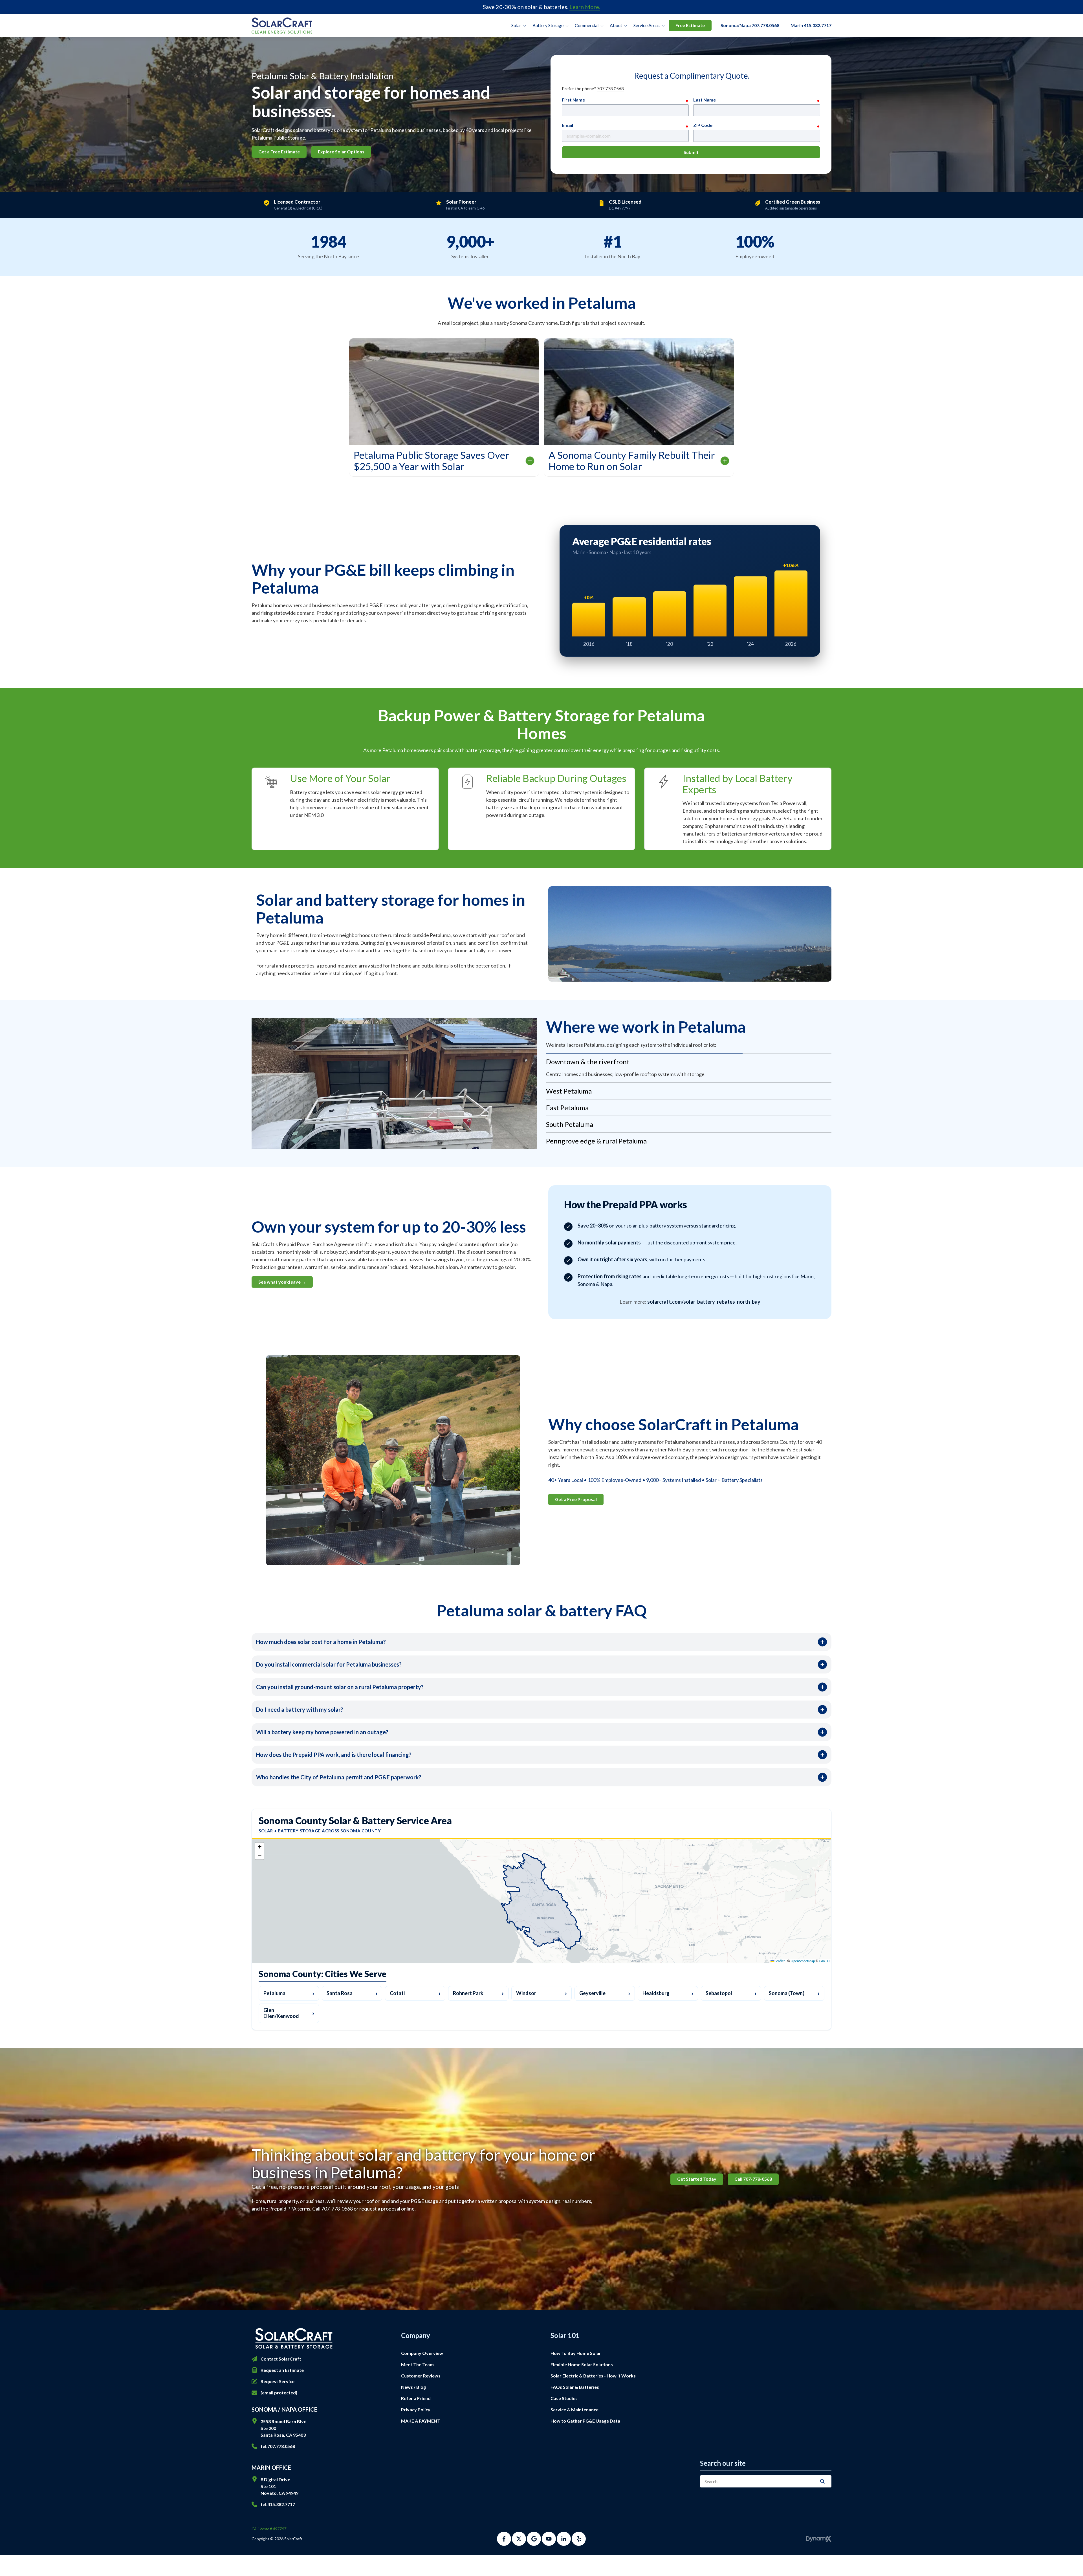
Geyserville (605, 1993)
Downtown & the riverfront (588, 1062)
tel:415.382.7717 (278, 2504)
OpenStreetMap (803, 1961)
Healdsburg (668, 1993)
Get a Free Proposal (576, 1498)
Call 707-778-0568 (753, 2179)
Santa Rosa (352, 1993)
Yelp (579, 2539)
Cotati (415, 1993)
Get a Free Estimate (279, 152)
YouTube (549, 2539)
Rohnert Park (478, 1993)
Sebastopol (731, 1993)
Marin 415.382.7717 (811, 25)
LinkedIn (564, 2539)
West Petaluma (569, 1078)
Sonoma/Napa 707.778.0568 (750, 25)
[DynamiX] (819, 2539)
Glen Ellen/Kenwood (289, 2013)
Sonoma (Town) (794, 1993)
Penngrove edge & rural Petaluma (596, 1128)
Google (534, 2539)
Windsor (541, 1993)
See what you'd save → (282, 1281)
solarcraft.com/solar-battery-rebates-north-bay (704, 1302)
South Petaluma (570, 1111)
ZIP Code (703, 125)
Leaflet (779, 1961)
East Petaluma (567, 1095)
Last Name (705, 100)
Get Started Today (697, 2179)
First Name (573, 100)
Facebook (504, 2539)
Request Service (278, 2381)
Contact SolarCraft (281, 2359)
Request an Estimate (282, 2370)
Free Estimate (690, 25)
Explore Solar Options (341, 152)
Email (567, 125)
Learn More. (585, 7)
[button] (259, 1847)
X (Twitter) (519, 2539)
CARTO (824, 1961)
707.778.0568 (610, 88)
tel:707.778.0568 (278, 2446)
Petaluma (289, 1993)
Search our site (723, 2463)
